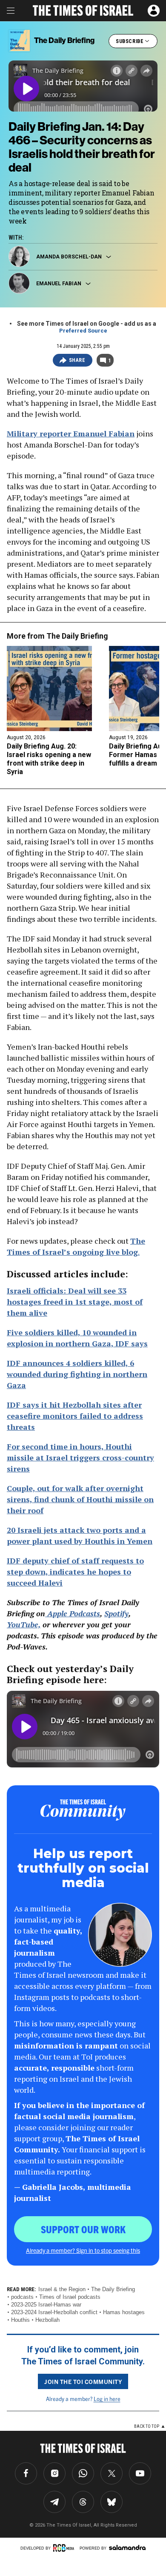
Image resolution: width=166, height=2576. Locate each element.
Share (77, 360)
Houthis (20, 2320)
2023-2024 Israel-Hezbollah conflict (54, 2312)
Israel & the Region (62, 2289)
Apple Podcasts (73, 1613)
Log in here (107, 2399)
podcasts (22, 2297)
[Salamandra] (127, 2547)
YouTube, (24, 1624)
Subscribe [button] (130, 41)
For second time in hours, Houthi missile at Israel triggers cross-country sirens (80, 1457)
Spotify (116, 1613)
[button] (154, 11)
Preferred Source (83, 331)
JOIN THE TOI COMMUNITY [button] (83, 2381)
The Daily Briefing (77, 636)
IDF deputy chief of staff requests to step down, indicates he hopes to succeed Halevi (75, 1572)
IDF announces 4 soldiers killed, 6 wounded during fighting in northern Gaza (77, 1374)
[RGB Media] (65, 2548)
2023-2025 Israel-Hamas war (46, 2305)
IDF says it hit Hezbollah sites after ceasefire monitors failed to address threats (75, 1416)
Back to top (147, 2426)
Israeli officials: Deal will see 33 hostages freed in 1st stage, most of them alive (75, 1302)
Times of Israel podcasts (70, 2297)
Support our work (83, 2229)
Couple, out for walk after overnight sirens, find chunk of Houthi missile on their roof (80, 1499)
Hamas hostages (124, 2312)
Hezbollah (47, 2320)
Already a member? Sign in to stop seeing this (83, 2250)
